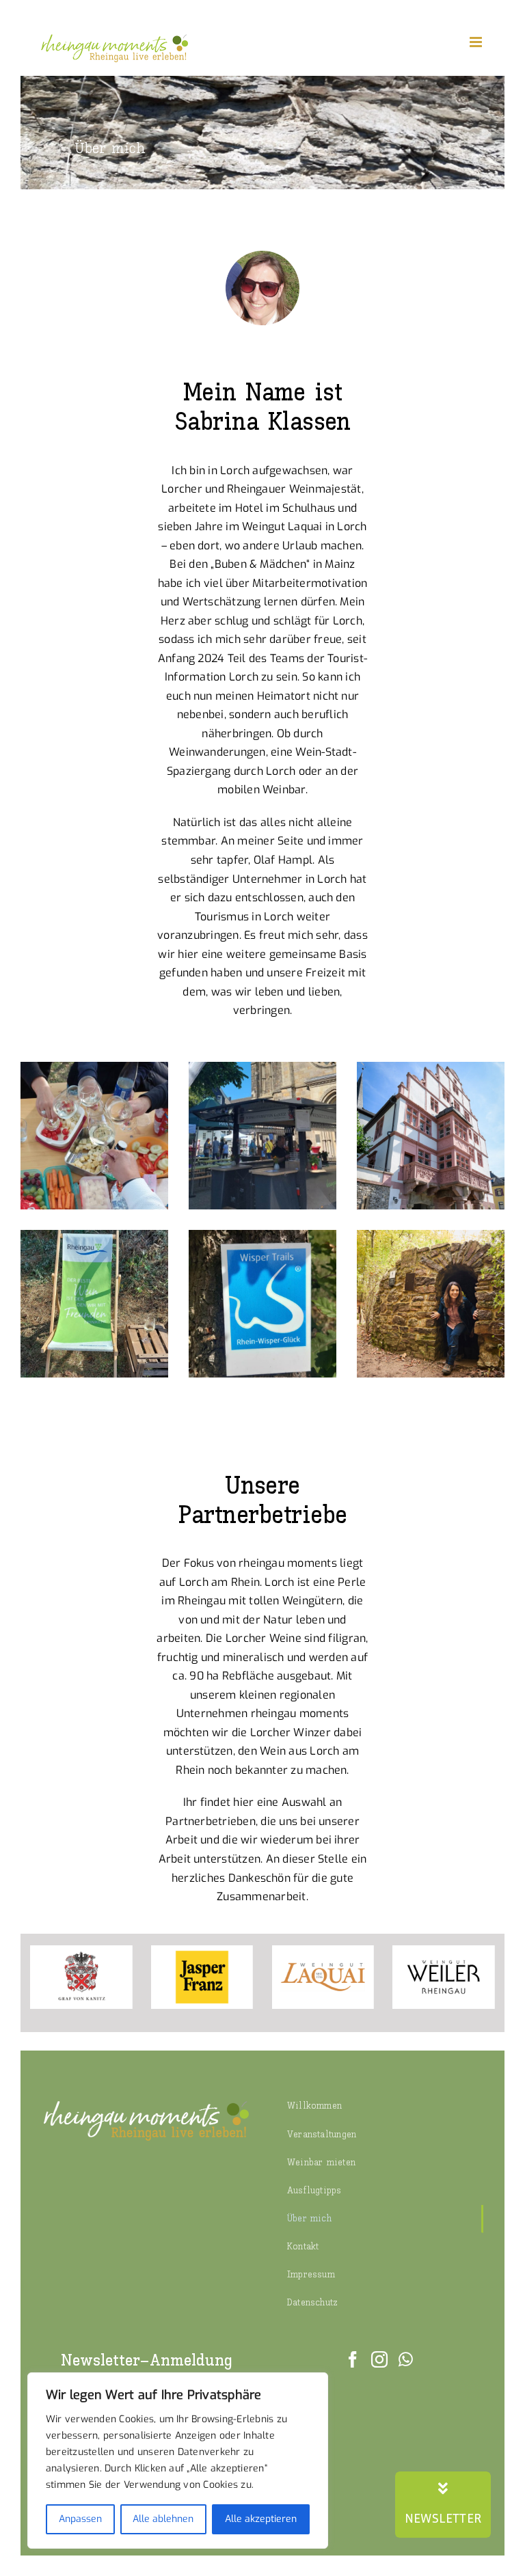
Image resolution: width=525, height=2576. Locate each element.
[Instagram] (379, 2359)
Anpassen (80, 2519)
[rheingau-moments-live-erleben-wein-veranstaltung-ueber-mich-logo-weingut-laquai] (323, 1950)
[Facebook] (353, 2359)
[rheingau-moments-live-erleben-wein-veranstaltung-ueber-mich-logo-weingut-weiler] (444, 1950)
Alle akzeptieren (261, 2519)
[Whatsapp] (406, 2359)
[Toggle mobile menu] (477, 42)
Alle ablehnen (163, 2519)
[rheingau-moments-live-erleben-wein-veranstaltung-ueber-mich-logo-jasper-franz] (202, 1950)
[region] (178, 2461)
